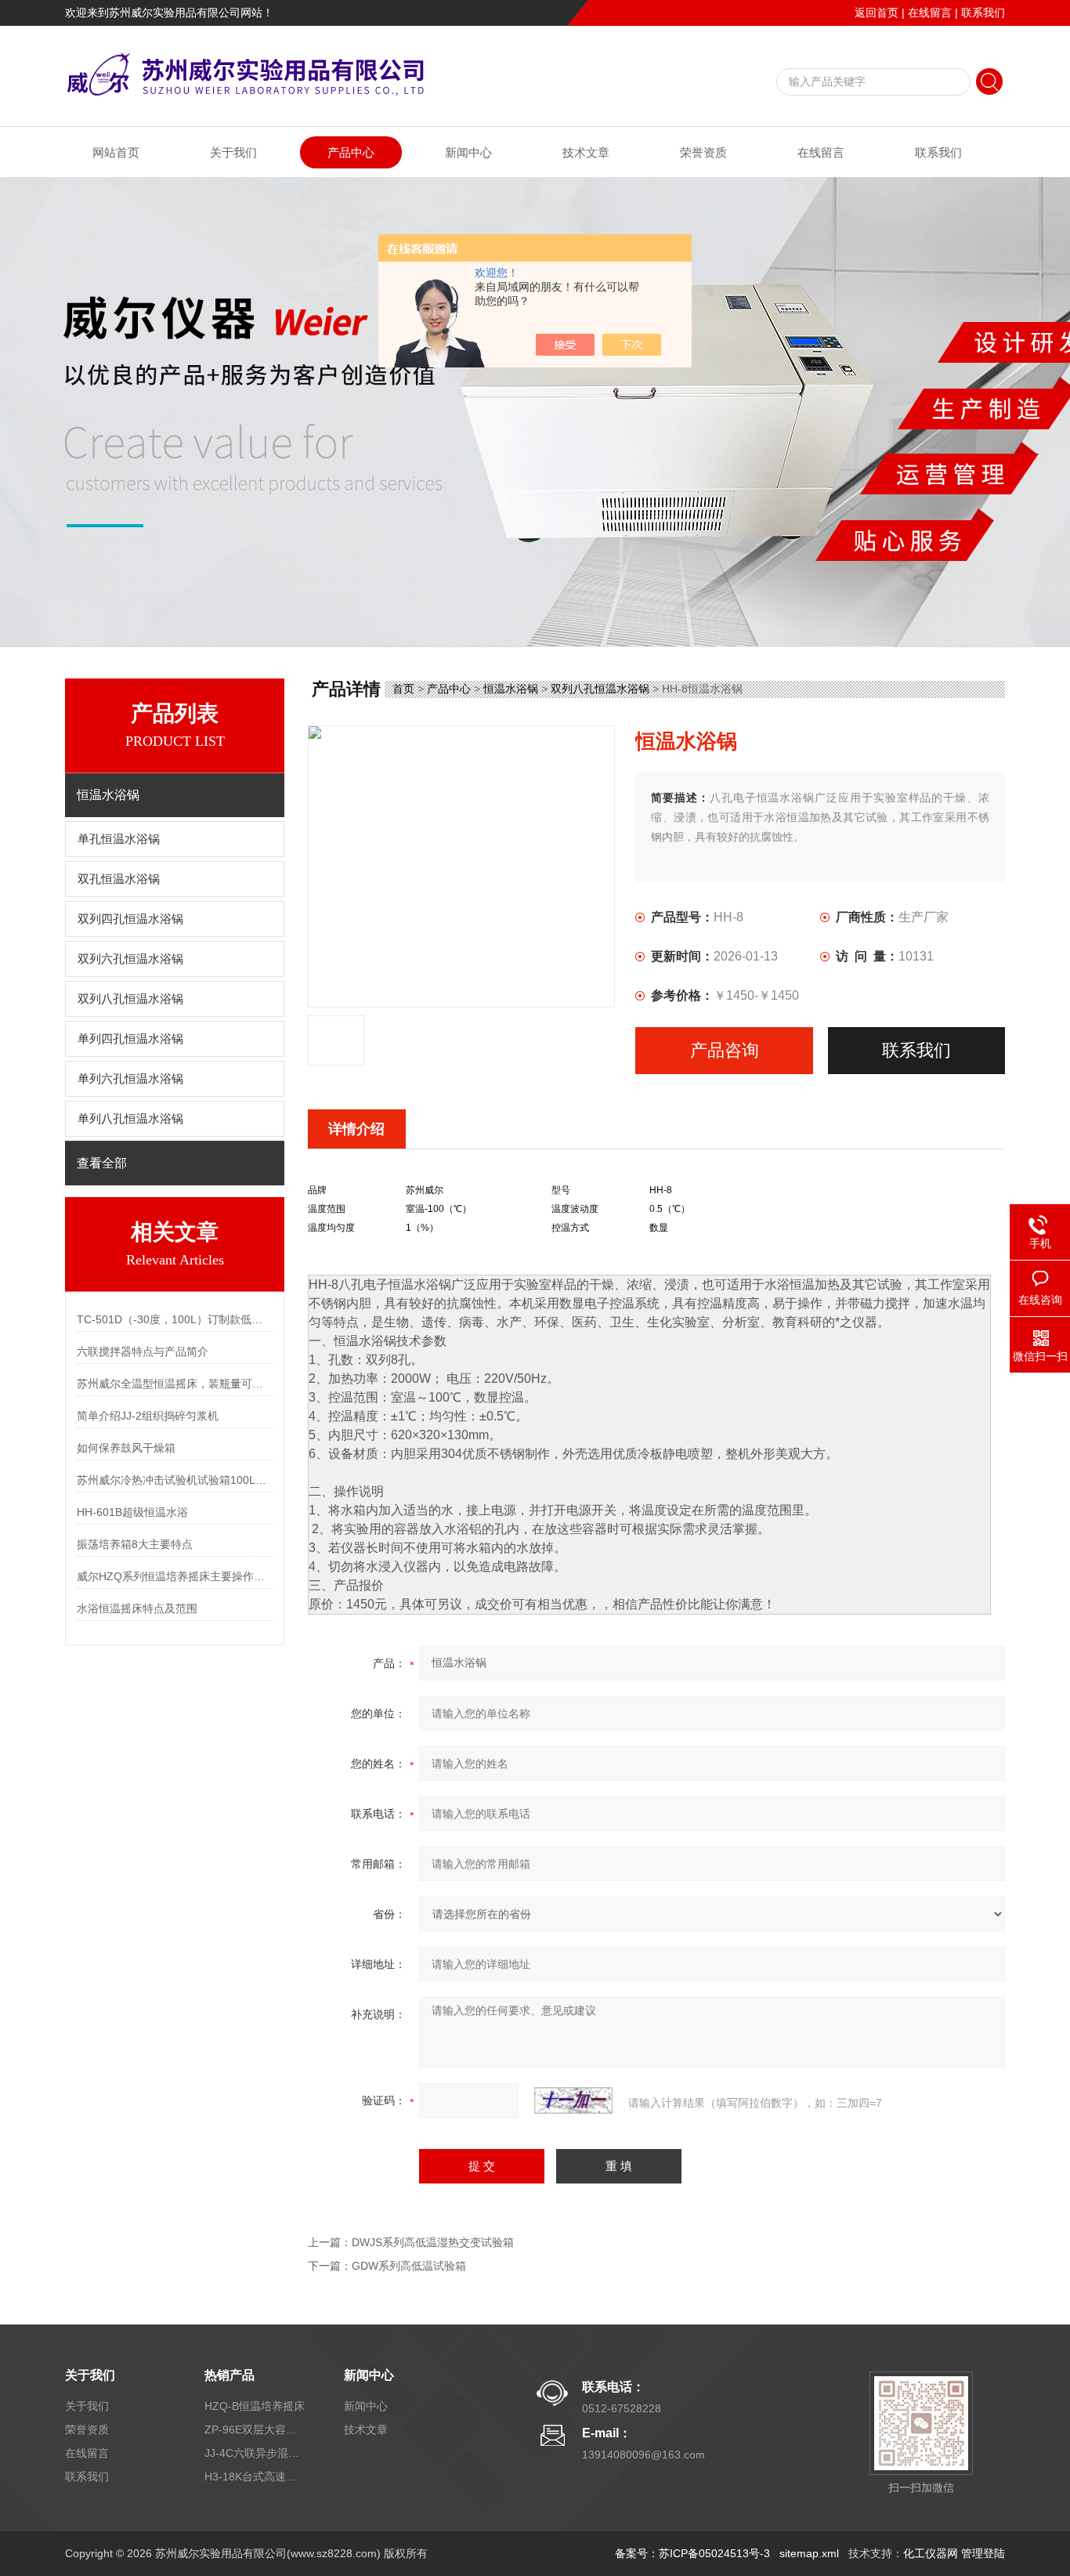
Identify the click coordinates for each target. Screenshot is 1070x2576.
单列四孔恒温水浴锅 (130, 1039)
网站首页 (116, 152)
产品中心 (351, 152)
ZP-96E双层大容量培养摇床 (255, 2429)
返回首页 (877, 13)
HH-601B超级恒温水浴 (132, 1512)
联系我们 (983, 13)
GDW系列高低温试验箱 (409, 2266)
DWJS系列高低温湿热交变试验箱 (433, 2242)
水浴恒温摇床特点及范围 (137, 1608)
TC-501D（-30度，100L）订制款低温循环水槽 (175, 1319)
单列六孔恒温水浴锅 (130, 1079)
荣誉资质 (703, 152)
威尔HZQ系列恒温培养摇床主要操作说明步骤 (175, 1576)
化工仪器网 (931, 2553)
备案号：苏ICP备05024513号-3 (692, 2553)
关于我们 (233, 152)
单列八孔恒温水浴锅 (130, 1119)
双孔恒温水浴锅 (119, 879)
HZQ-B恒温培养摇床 (255, 2406)
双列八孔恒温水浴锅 (130, 999)
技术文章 (586, 152)
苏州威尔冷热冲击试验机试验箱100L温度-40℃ (175, 1480)
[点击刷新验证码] (573, 2100)
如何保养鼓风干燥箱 (126, 1448)
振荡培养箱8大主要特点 (135, 1544)
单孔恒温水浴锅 (119, 839)
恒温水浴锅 (511, 689)
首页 (403, 689)
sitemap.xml (809, 2553)
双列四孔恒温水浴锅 (130, 919)
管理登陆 (983, 2553)
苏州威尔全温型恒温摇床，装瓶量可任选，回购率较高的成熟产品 (175, 1384)
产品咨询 (725, 1050)
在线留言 (930, 13)
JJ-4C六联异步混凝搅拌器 (255, 2453)
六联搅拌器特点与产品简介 (143, 1351)
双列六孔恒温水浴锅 (130, 959)
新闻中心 (468, 152)
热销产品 (230, 2375)
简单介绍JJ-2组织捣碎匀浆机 (148, 1416)
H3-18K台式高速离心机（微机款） (255, 2477)
